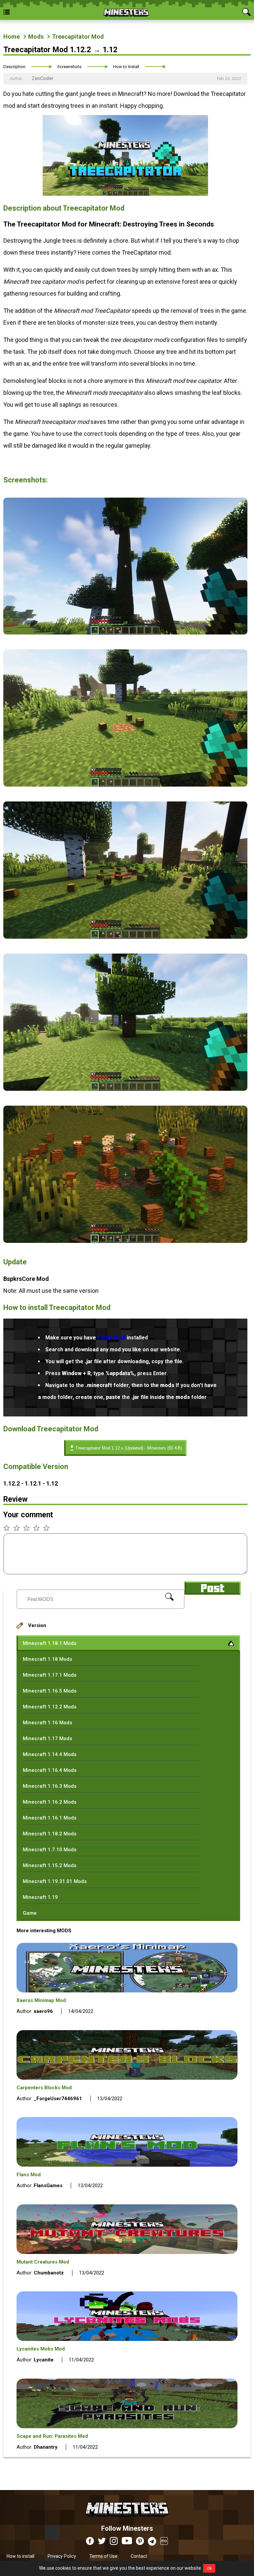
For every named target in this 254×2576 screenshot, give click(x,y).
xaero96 (43, 2011)
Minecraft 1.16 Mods (47, 1723)
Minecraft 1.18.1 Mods (50, 1643)
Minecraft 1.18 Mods (47, 1659)
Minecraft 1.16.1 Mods (50, 1818)
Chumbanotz (49, 2273)
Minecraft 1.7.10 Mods (50, 1850)
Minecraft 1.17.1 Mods (50, 1675)
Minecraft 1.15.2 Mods (50, 1865)
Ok (209, 2568)
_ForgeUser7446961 (58, 2099)
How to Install (126, 67)
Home (12, 37)
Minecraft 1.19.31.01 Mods (55, 1881)
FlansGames (48, 2186)
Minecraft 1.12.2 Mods (50, 1707)
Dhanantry (46, 2447)
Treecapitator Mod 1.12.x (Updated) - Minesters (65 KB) (129, 1448)
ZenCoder (42, 78)
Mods (36, 37)
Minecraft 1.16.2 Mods (50, 1802)
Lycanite (44, 2360)
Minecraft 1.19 (40, 1897)
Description (14, 67)
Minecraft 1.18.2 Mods (50, 1834)
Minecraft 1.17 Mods (47, 1738)
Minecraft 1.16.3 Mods (50, 1786)
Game (30, 1913)
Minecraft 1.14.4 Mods (50, 1754)
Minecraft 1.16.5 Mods (50, 1691)
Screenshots (69, 67)
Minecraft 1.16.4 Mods (50, 1770)
